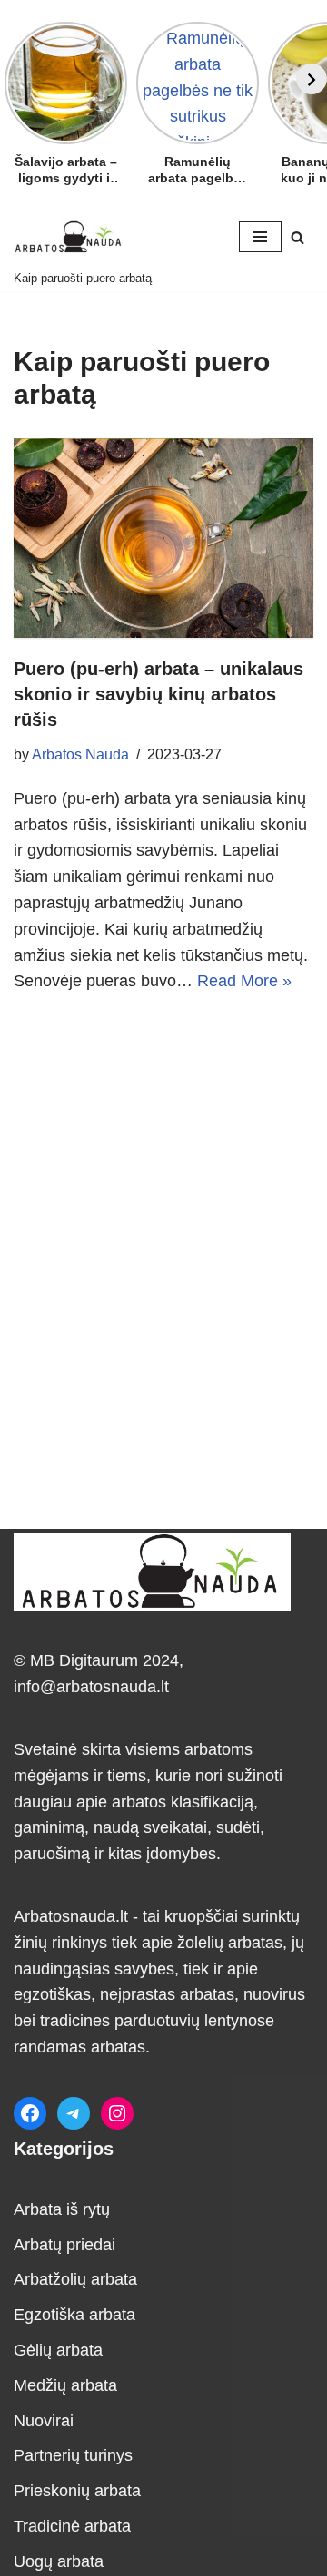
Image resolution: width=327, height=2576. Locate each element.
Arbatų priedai (64, 2245)
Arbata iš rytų (62, 2209)
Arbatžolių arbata (75, 2279)
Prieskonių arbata (77, 2491)
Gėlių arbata (58, 2350)
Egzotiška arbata (74, 2315)
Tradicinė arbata (72, 2526)
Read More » (244, 981)
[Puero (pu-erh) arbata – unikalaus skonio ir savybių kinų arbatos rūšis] (163, 538)
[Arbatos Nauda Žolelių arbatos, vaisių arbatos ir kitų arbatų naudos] (68, 236)
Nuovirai (44, 2421)
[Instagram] (117, 2113)
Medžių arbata (65, 2385)
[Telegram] (74, 2113)
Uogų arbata (59, 2561)
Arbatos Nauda (80, 754)
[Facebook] (30, 2113)
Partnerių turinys (73, 2455)
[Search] (297, 237)
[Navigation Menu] (260, 237)
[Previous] (15, 79)
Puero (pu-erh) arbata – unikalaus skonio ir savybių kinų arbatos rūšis (159, 694)
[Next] (312, 79)
